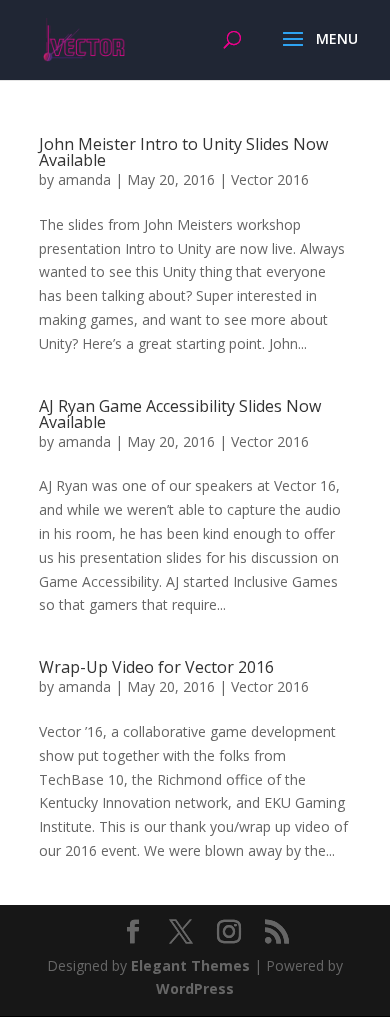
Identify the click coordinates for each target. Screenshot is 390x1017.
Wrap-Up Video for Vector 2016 (156, 667)
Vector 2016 (270, 179)
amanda (84, 179)
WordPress (195, 988)
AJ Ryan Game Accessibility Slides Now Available (180, 414)
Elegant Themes (190, 965)
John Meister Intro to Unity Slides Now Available (183, 152)
